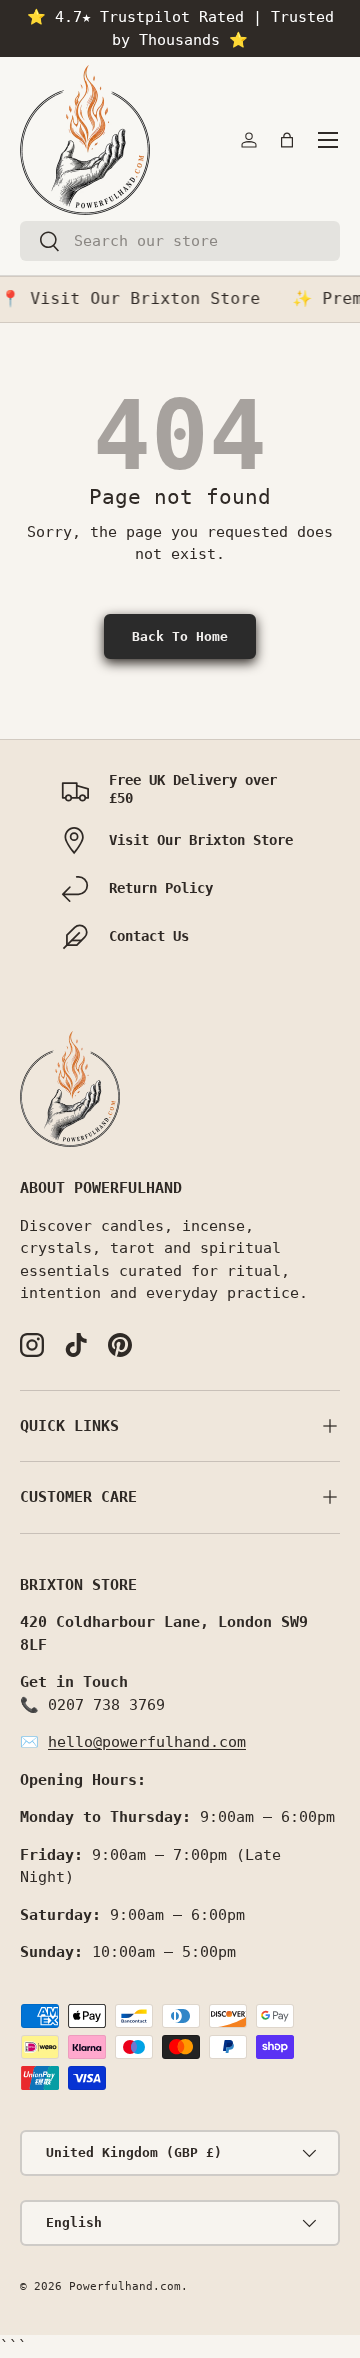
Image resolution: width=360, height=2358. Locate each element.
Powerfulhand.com (125, 2286)
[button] (287, 140)
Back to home (180, 636)
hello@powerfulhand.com (147, 1742)
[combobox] (180, 241)
